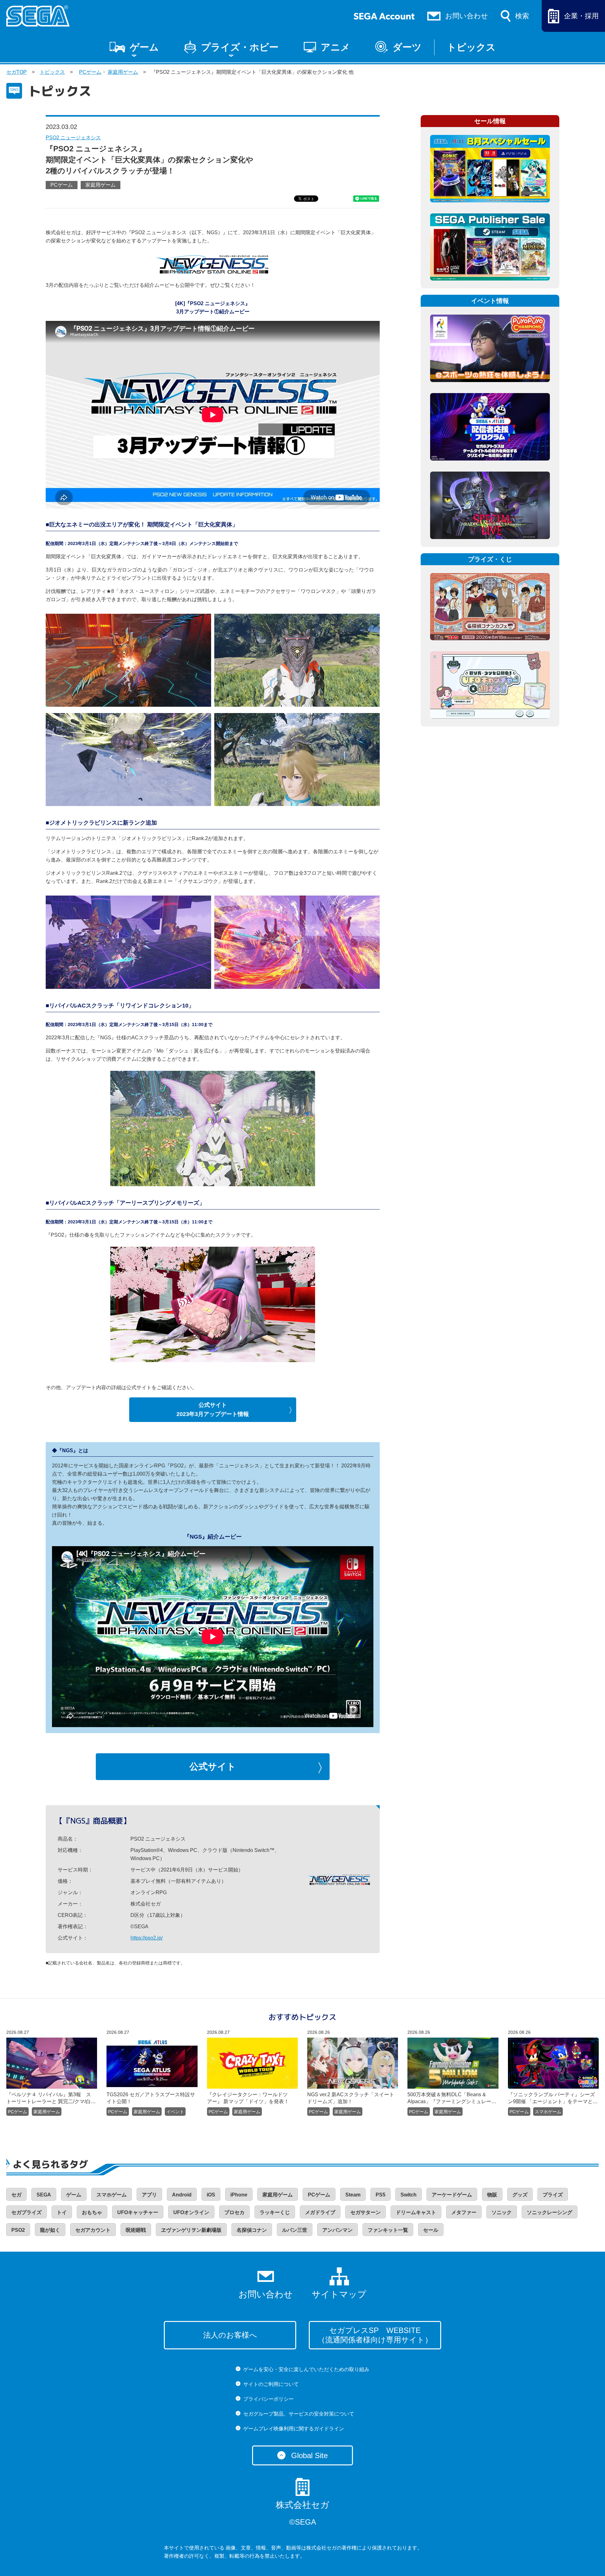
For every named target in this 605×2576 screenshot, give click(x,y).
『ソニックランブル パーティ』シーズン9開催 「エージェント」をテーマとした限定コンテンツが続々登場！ (553, 2098)
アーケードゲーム (452, 2195)
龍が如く (50, 2230)
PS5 (380, 2195)
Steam (353, 2195)
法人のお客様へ (230, 2335)
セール (431, 2230)
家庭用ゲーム (123, 72)
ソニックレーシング (550, 2212)
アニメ (335, 47)
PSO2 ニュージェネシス (73, 138)
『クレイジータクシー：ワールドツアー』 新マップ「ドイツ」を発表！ (248, 2098)
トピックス (471, 47)
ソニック (502, 2212)
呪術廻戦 (136, 2230)
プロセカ (234, 2212)
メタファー (464, 2212)
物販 (492, 2195)
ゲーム (144, 47)
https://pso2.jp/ (147, 1938)
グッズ (520, 2195)
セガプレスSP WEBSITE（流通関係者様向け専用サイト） (375, 2335)
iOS (211, 2195)
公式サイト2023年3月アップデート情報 (213, 1410)
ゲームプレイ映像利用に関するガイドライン (294, 2429)
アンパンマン (337, 2230)
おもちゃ (92, 2212)
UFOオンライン (191, 2212)
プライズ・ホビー (240, 47)
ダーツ (407, 47)
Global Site (309, 2455)
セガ (16, 2195)
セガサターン (366, 2212)
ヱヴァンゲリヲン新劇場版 (191, 2230)
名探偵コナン (252, 2230)
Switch (409, 2195)
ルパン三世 (295, 2230)
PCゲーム (90, 72)
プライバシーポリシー (268, 2399)
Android (182, 2195)
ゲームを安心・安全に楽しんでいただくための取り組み (306, 2369)
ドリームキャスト (416, 2212)
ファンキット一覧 (388, 2230)
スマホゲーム (548, 2112)
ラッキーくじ (275, 2212)
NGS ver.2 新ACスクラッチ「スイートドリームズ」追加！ (351, 2098)
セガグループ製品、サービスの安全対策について (299, 2414)
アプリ (149, 2195)
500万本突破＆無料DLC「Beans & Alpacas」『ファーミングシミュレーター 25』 (449, 2098)
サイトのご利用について (271, 2384)
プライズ (553, 2195)
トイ (62, 2212)
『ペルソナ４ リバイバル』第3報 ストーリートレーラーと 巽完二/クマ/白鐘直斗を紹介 (51, 2098)
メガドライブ (320, 2212)
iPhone (239, 2195)
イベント (175, 2112)
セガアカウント (93, 2230)
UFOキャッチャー (138, 2212)
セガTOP (17, 72)
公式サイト (213, 1767)
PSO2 (18, 2230)
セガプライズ (26, 2212)
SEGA (44, 2195)
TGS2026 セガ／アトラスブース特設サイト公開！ (151, 2098)
